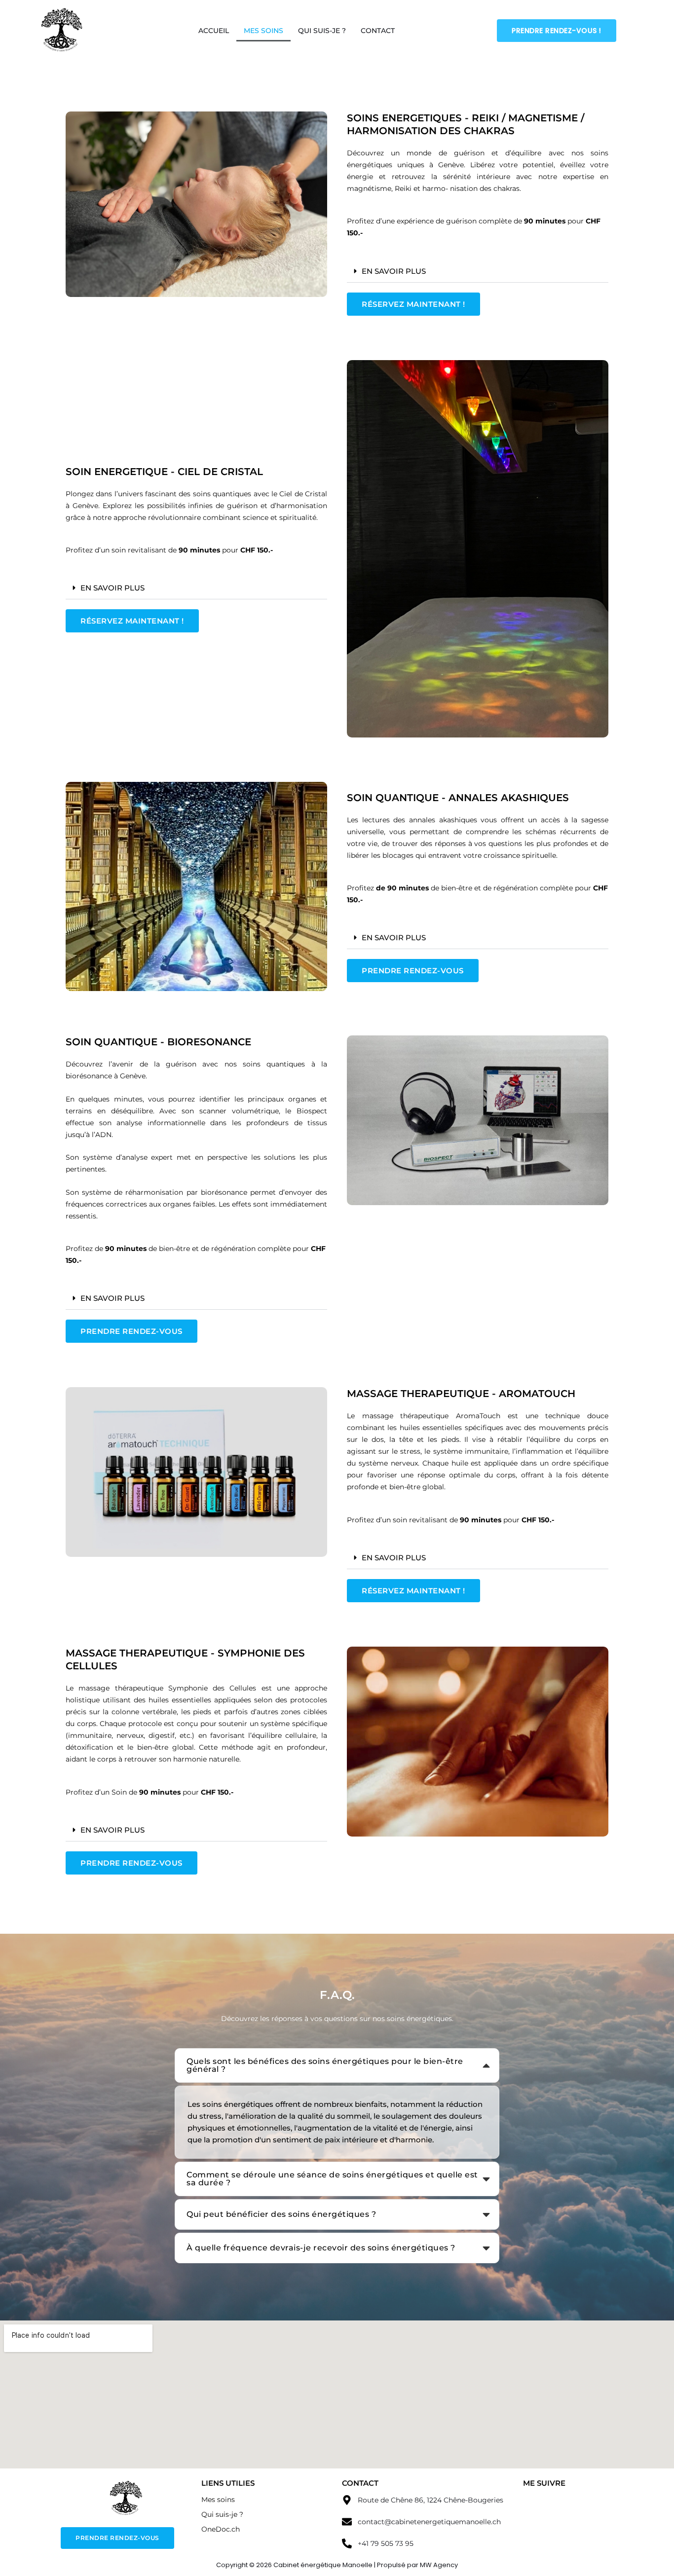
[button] (478, 271)
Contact (378, 31)
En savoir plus (394, 271)
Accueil (214, 31)
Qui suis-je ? (322, 31)
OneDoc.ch (221, 2529)
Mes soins (263, 31)
